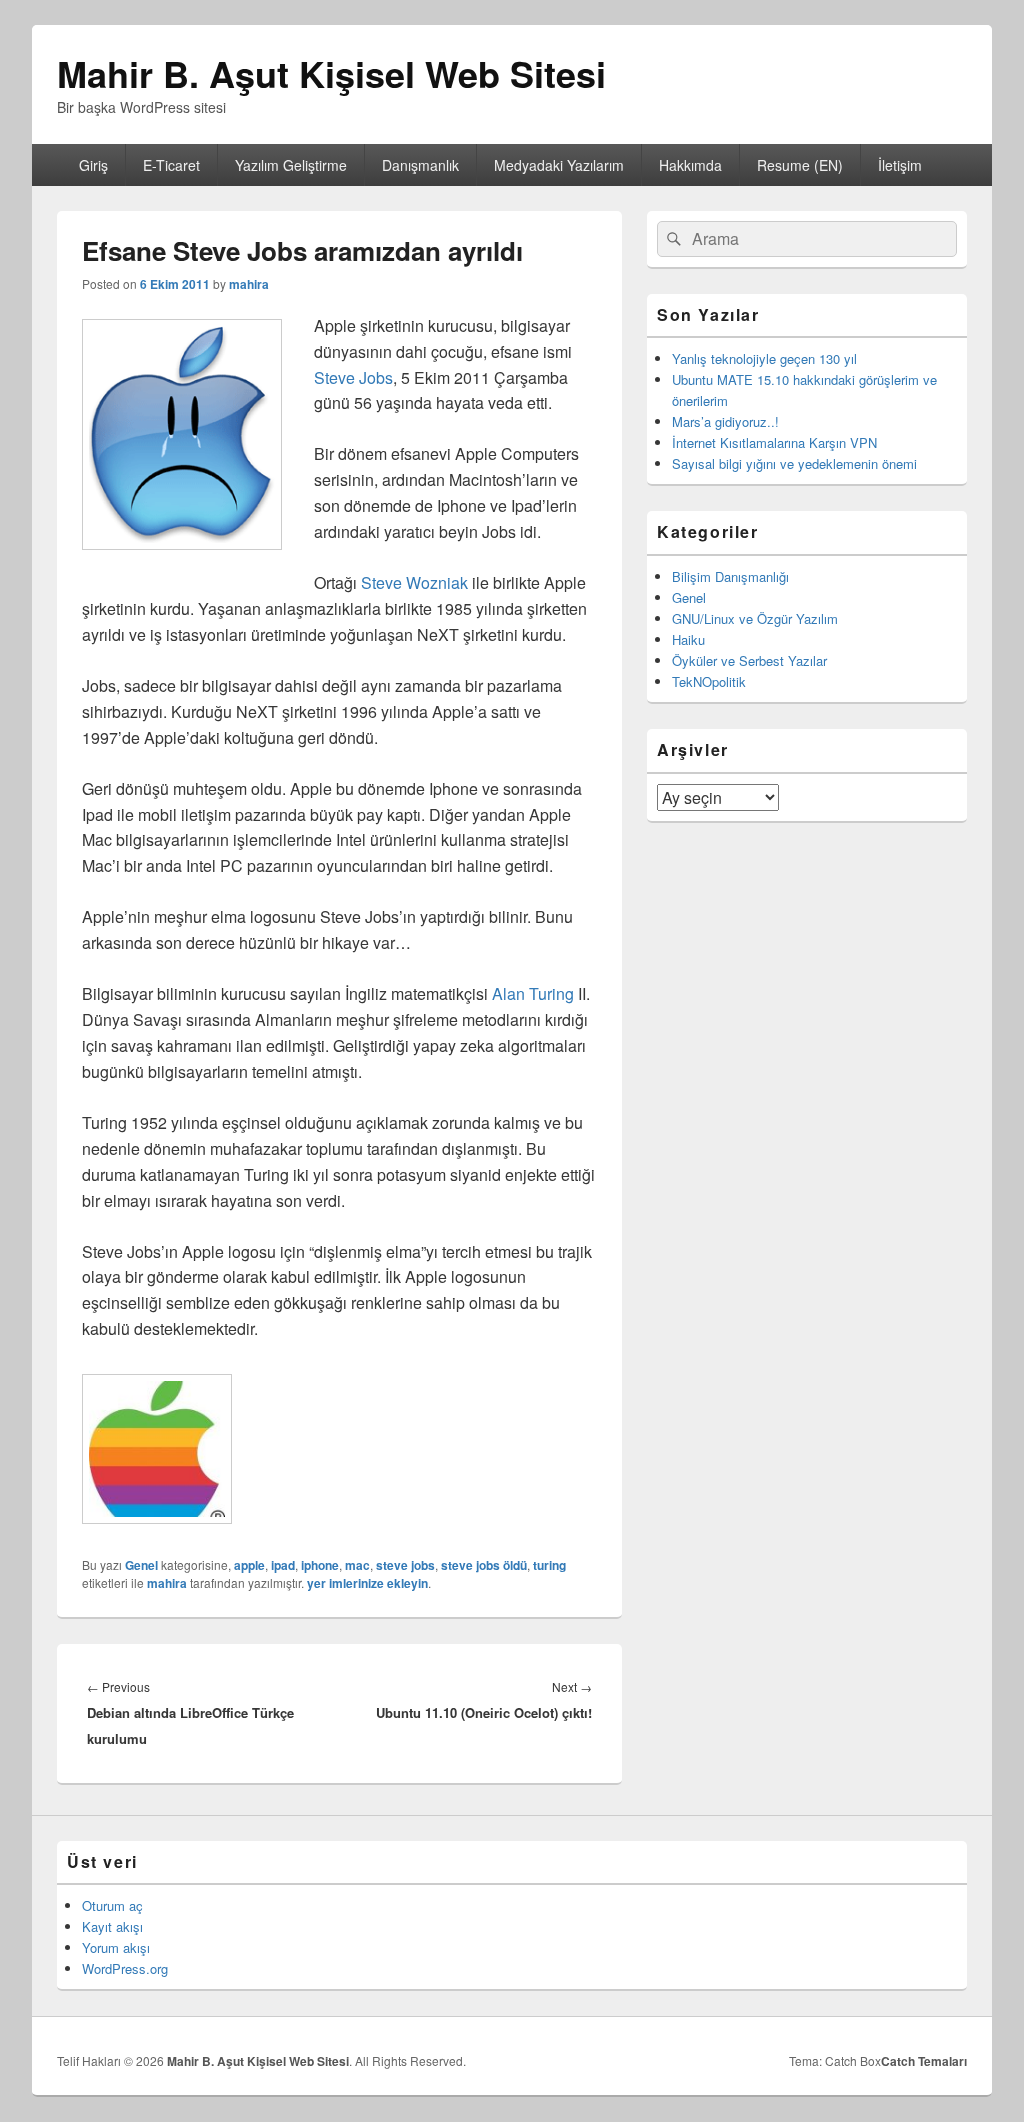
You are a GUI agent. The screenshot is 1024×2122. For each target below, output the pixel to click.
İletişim (900, 165)
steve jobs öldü (484, 1565)
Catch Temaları (924, 2061)
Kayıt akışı (112, 1926)
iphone (320, 1565)
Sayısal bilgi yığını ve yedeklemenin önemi (794, 463)
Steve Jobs (353, 377)
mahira (249, 284)
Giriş (93, 165)
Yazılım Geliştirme (291, 165)
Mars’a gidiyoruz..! (725, 421)
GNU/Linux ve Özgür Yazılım (755, 618)
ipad (283, 1565)
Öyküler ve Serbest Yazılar (749, 660)
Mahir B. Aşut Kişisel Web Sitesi (331, 73)
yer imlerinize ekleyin (367, 1583)
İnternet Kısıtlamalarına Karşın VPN (774, 442)
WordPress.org (125, 1968)
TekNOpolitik (709, 681)
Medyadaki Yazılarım (559, 165)
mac (357, 1565)
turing (549, 1565)
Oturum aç (112, 1905)
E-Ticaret (171, 165)
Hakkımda (690, 165)
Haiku (688, 639)
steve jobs (405, 1565)
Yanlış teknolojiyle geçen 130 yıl (764, 358)
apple (249, 1565)
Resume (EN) (800, 165)
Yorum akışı (116, 1947)
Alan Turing (533, 993)
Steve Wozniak (414, 582)
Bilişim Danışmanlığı (730, 576)
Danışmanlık (420, 165)
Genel (141, 1565)
